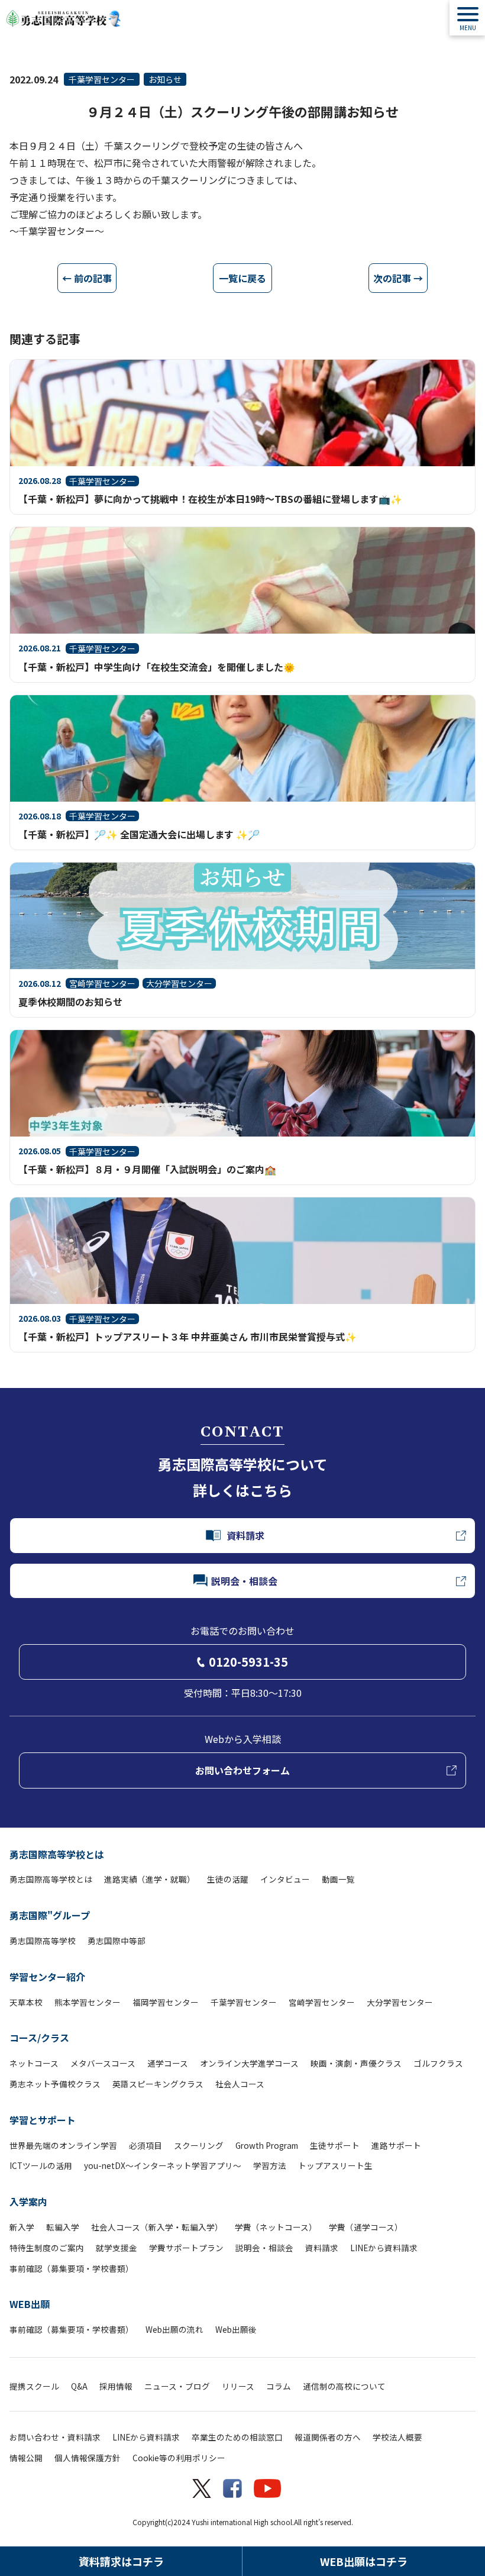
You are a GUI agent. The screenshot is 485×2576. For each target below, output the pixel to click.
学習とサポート (43, 2120)
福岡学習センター (166, 2002)
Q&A (79, 2386)
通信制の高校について (344, 2386)
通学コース (168, 2063)
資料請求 (322, 2248)
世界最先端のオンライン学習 (63, 2145)
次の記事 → (398, 278)
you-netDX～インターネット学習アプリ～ (163, 2165)
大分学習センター (400, 2002)
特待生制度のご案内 (47, 2248)
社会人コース (240, 2084)
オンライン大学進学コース (249, 2063)
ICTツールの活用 (41, 2165)
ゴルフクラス (438, 2063)
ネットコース (34, 2063)
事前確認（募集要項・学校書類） (72, 2268)
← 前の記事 (87, 278)
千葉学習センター (102, 79)
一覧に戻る (242, 278)
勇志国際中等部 (117, 1941)
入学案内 (28, 2201)
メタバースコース (103, 2063)
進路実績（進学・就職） (150, 1879)
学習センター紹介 (47, 1977)
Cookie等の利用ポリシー (179, 2458)
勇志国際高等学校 (43, 1941)
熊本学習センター (88, 2002)
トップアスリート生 (335, 2165)
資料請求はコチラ (121, 2561)
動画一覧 (338, 1879)
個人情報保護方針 (88, 2458)
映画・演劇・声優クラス (356, 2063)
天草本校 (26, 2002)
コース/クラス (39, 2038)
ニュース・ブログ (177, 2386)
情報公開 (26, 2458)
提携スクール (34, 2386)
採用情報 (116, 2386)
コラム (279, 2386)
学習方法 (270, 2165)
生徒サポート (335, 2145)
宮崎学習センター (322, 2002)
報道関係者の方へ (328, 2437)
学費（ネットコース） (276, 2227)
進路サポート (396, 2145)
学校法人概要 (397, 2437)
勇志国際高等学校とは (57, 1854)
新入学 (22, 2227)
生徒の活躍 (228, 1879)
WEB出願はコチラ (364, 2561)
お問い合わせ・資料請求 (55, 2437)
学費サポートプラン (186, 2248)
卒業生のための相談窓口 (237, 2437)
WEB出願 (30, 2304)
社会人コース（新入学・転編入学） (157, 2227)
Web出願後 (236, 2329)
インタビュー (285, 1879)
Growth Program (267, 2145)
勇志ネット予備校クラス (55, 2084)
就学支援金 (117, 2248)
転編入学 (63, 2227)
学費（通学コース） (366, 2227)
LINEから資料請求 (384, 2248)
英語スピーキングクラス (158, 2084)
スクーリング (199, 2145)
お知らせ (165, 79)
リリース (238, 2386)
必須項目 (145, 2145)
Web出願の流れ (174, 2329)
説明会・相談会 (264, 2248)
